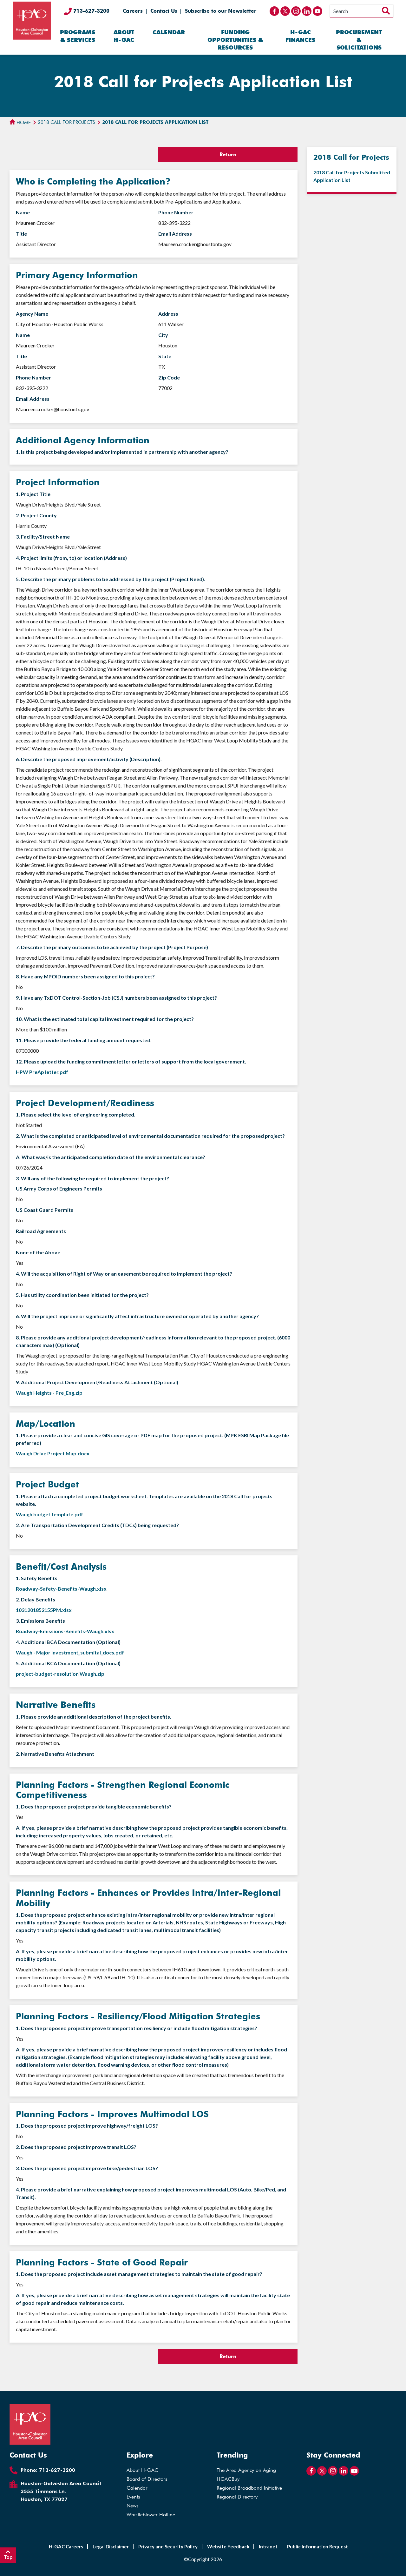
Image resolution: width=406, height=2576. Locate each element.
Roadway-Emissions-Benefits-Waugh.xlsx (65, 1631)
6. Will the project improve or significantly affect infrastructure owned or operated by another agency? (137, 1316)
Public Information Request (318, 2546)
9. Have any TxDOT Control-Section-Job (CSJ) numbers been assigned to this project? (116, 998)
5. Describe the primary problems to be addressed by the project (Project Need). (111, 579)
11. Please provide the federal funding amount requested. (84, 1040)
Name (23, 212)
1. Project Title (33, 494)
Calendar (169, 32)
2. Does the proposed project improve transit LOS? (76, 2147)
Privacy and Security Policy (168, 2546)
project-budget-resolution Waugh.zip (60, 1674)
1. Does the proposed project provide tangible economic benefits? (94, 1806)
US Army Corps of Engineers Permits (59, 1188)
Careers (133, 11)
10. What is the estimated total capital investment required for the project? (105, 1019)
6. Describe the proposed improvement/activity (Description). (89, 759)
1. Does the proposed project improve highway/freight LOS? (87, 2126)
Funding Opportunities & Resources (235, 40)
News (133, 2506)
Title (21, 234)
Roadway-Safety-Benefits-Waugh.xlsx (61, 1589)
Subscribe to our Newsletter (221, 11)
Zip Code (169, 377)
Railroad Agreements (41, 1231)
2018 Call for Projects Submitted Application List (352, 176)
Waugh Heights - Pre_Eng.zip (49, 1393)
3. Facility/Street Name (43, 537)
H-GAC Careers (66, 2546)
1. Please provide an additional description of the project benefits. (94, 1717)
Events (133, 2497)
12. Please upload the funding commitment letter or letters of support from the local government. (131, 1061)
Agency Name (32, 314)
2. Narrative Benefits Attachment (55, 1754)
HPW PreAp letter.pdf (42, 1072)
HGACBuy (228, 2479)
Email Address (175, 234)
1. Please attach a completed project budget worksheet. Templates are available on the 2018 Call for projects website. (144, 1500)
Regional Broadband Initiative (249, 2488)
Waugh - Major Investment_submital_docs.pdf (70, 1652)
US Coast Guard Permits (45, 1210)
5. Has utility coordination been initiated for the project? (82, 1295)
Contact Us (164, 11)
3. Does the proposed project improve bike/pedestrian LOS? (87, 2168)
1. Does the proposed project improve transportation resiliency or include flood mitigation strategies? (137, 2028)
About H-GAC (124, 36)
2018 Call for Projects (66, 122)
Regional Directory (237, 2497)
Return (228, 154)
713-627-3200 (91, 11)
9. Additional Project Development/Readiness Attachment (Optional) (97, 1382)
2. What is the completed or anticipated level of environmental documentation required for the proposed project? (150, 1136)
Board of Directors (147, 2479)
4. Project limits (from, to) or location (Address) (71, 558)
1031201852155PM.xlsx (44, 1610)
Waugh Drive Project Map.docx (53, 1453)
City (163, 335)
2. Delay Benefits (36, 1599)
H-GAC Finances (300, 36)
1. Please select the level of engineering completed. (76, 1114)
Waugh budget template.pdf (49, 1514)
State (165, 356)
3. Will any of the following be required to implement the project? (92, 1178)
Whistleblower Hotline (151, 2515)
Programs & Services (78, 36)
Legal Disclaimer (111, 2546)
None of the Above (38, 1252)
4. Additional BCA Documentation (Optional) (68, 1642)
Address (168, 314)
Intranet (268, 2546)
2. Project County (36, 515)
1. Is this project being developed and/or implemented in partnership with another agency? (122, 452)
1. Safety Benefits (37, 1578)
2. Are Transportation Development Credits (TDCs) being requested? (97, 1525)
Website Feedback (228, 2546)
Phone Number (176, 212)
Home (23, 123)
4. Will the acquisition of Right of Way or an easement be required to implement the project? (124, 1274)
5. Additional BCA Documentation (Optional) (68, 1663)
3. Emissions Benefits (40, 1621)
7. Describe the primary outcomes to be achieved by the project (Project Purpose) (112, 947)
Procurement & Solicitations (359, 40)
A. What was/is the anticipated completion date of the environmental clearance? (111, 1157)
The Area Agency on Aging (246, 2470)
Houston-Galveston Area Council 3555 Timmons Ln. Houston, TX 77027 (61, 2491)
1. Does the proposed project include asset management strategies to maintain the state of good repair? (139, 2274)
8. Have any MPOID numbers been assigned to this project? (85, 976)
